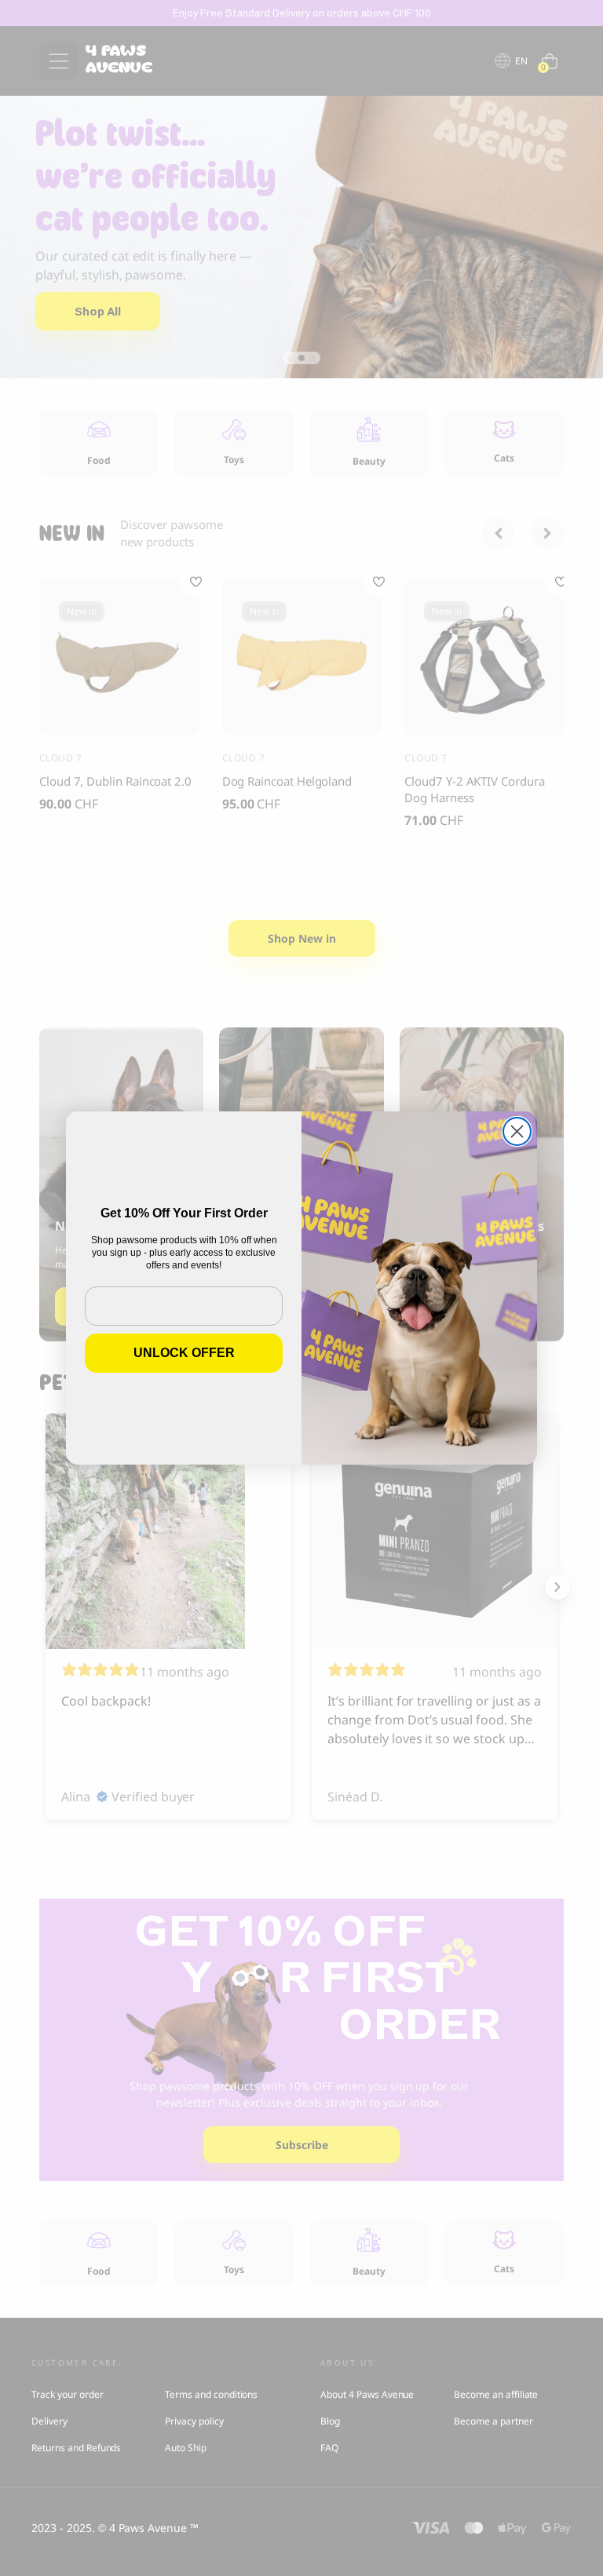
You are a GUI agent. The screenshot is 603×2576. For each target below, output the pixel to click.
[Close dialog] (517, 1131)
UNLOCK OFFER (184, 1353)
